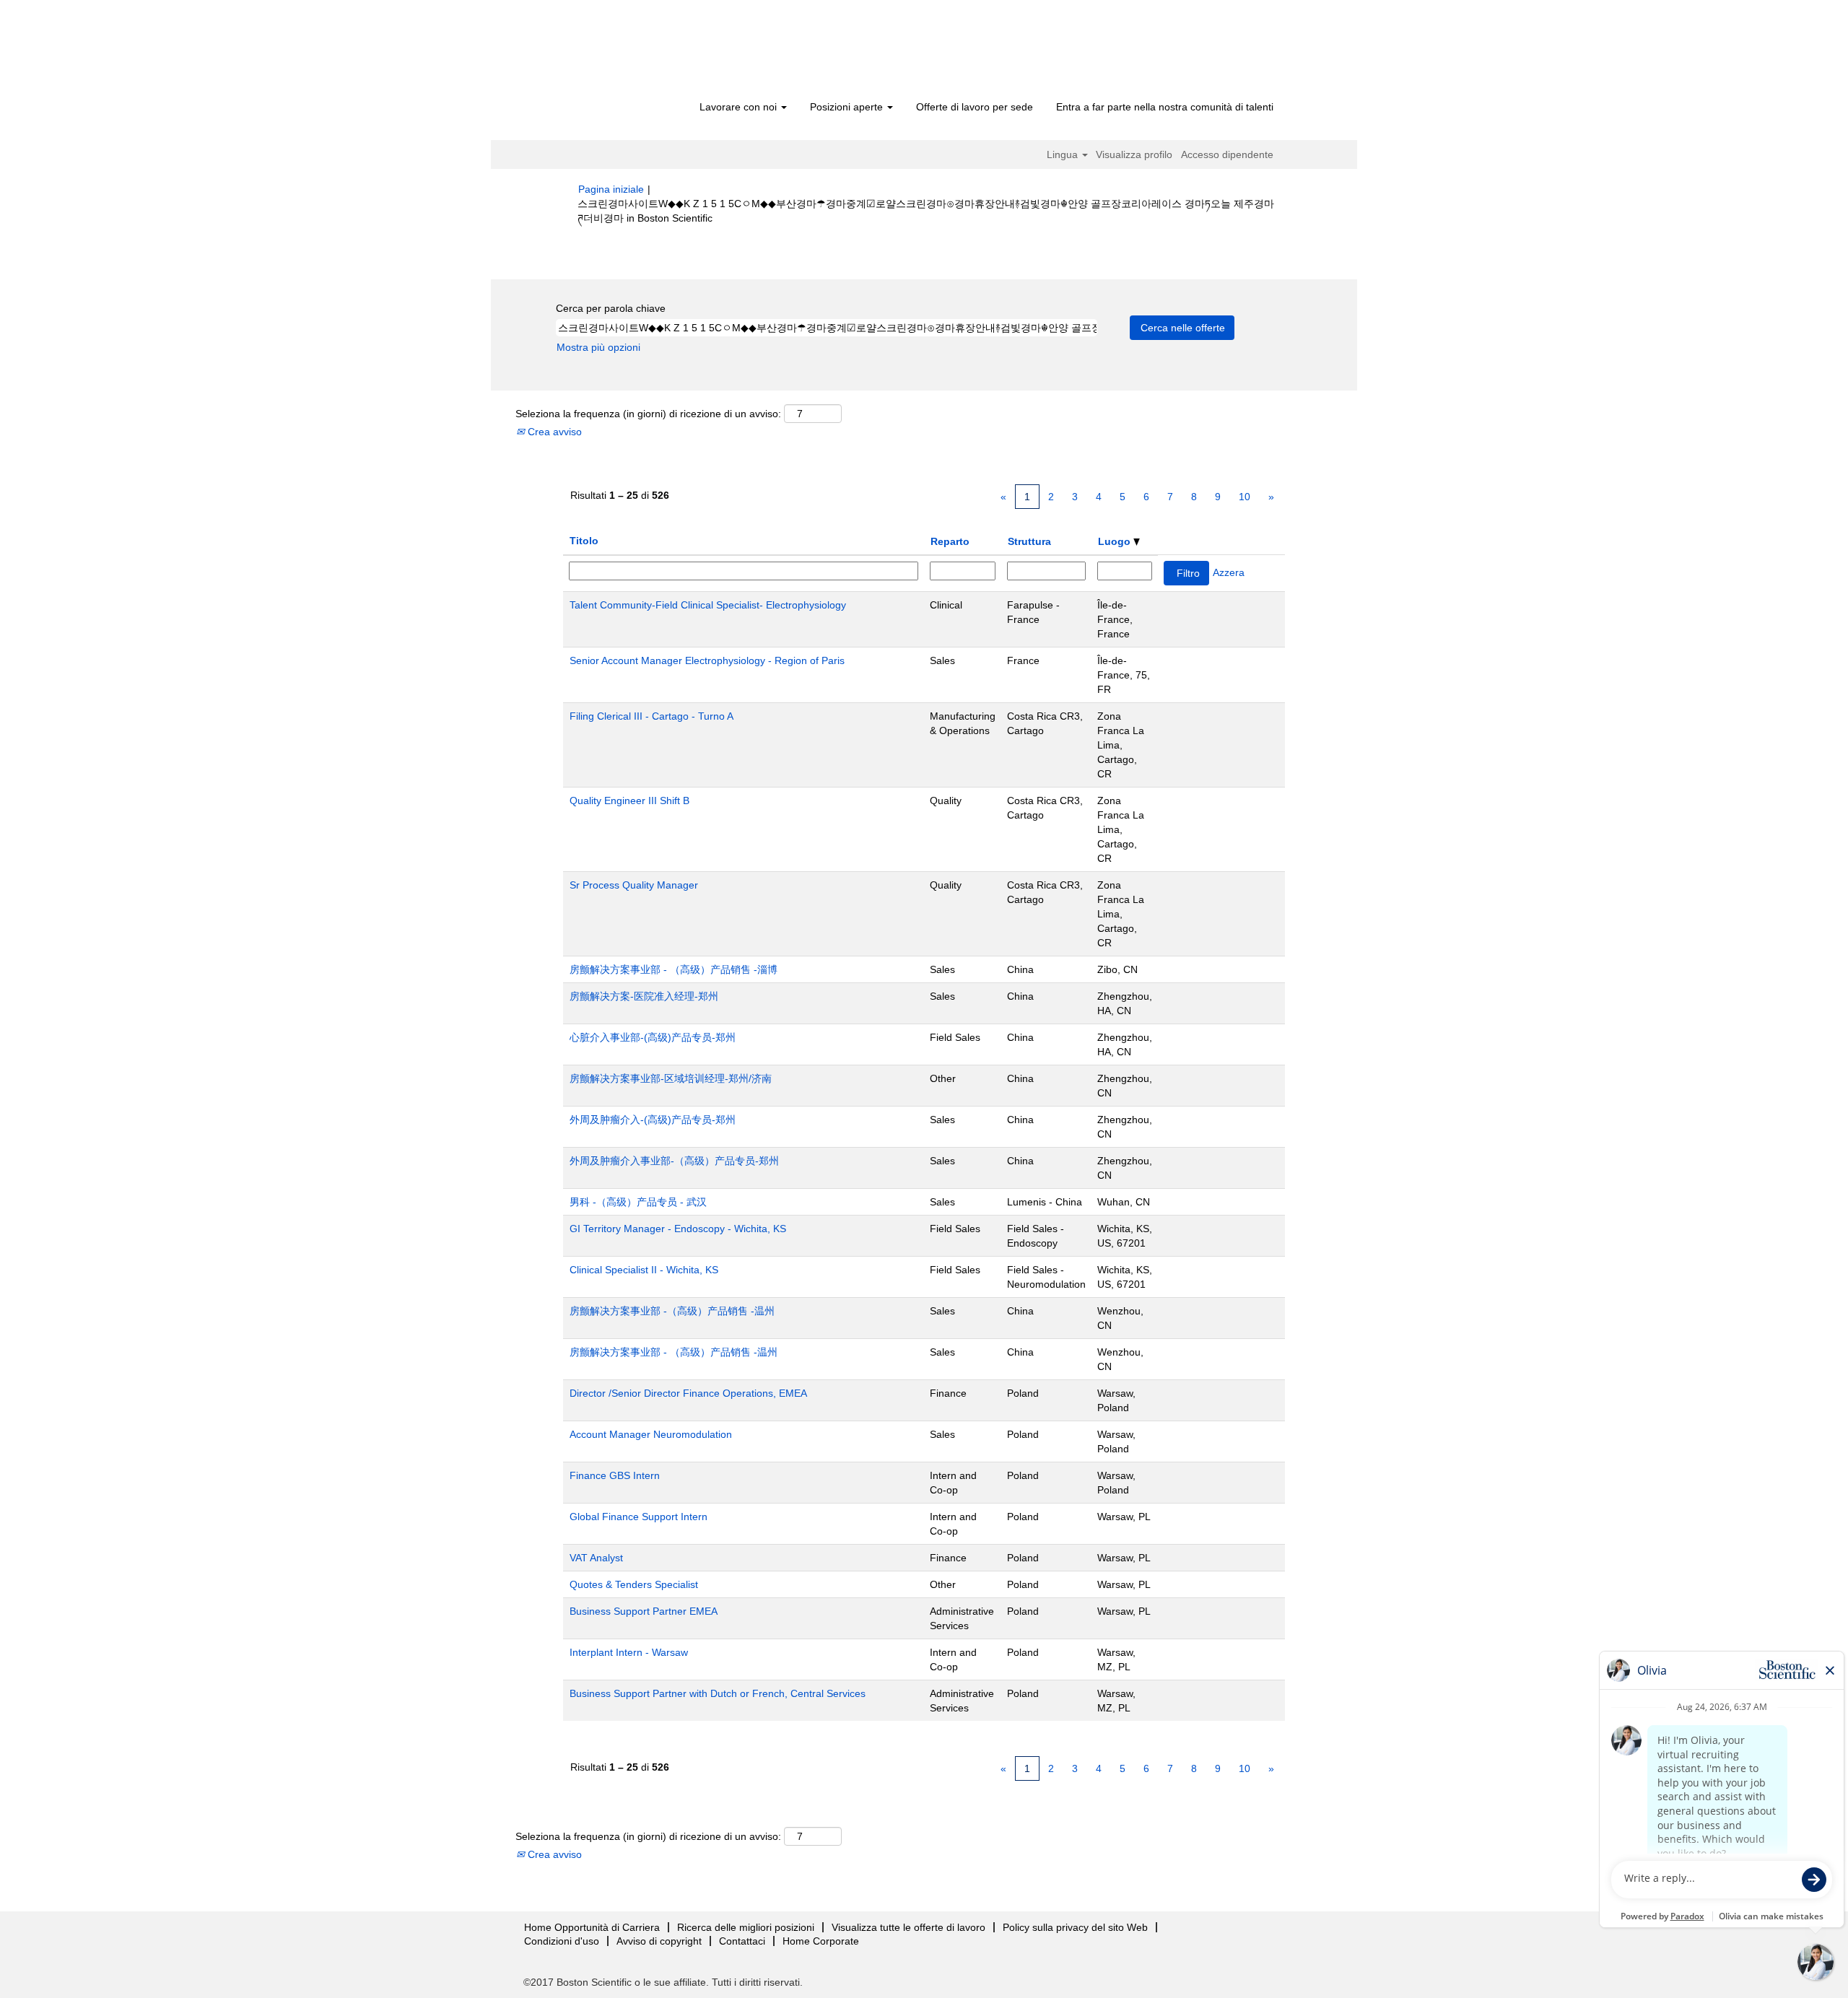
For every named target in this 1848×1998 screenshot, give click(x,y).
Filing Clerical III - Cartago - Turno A (651, 716)
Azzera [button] (1229, 572)
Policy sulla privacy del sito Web (1075, 1927)
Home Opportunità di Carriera (592, 1927)
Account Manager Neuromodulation (651, 1434)
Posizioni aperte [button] (848, 107)
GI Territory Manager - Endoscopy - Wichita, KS (678, 1229)
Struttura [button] (1029, 541)
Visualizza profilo (1134, 154)
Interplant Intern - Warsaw (629, 1652)
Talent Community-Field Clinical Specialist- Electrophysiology (708, 605)
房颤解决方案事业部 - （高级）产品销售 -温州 (674, 1352)
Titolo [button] (584, 541)
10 (1245, 497)
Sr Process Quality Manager (634, 885)
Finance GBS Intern (615, 1475)
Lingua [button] (1064, 154)
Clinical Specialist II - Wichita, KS (644, 1270)
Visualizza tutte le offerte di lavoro (908, 1927)
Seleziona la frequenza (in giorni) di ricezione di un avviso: (648, 414)
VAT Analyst (596, 1558)
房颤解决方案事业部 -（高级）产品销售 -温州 (672, 1311)
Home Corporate (821, 1941)
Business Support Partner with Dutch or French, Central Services (718, 1693)
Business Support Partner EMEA (644, 1611)
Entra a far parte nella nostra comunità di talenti (1165, 107)
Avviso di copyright (659, 1941)
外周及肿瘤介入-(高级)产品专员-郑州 (653, 1120)
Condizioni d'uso (562, 1941)
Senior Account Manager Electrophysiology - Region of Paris (707, 660)
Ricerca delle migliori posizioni (746, 1927)
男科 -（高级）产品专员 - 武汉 (638, 1202)
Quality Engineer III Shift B (629, 800)
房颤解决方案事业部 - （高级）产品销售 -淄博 (674, 969)
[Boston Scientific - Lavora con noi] (661, 52)
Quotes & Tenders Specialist (634, 1584)
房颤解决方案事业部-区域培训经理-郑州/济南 (671, 1078)
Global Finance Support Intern (638, 1517)
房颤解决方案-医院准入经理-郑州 (644, 996)
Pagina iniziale (611, 189)
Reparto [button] (950, 541)
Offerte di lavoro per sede (975, 107)
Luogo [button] (1116, 541)
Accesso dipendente (1227, 154)
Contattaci (742, 1941)
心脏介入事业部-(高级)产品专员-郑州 (653, 1037)
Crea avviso (553, 432)
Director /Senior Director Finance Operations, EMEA (688, 1393)
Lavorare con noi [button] (740, 107)
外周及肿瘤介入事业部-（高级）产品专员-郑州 (674, 1161)
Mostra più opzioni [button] (598, 347)
